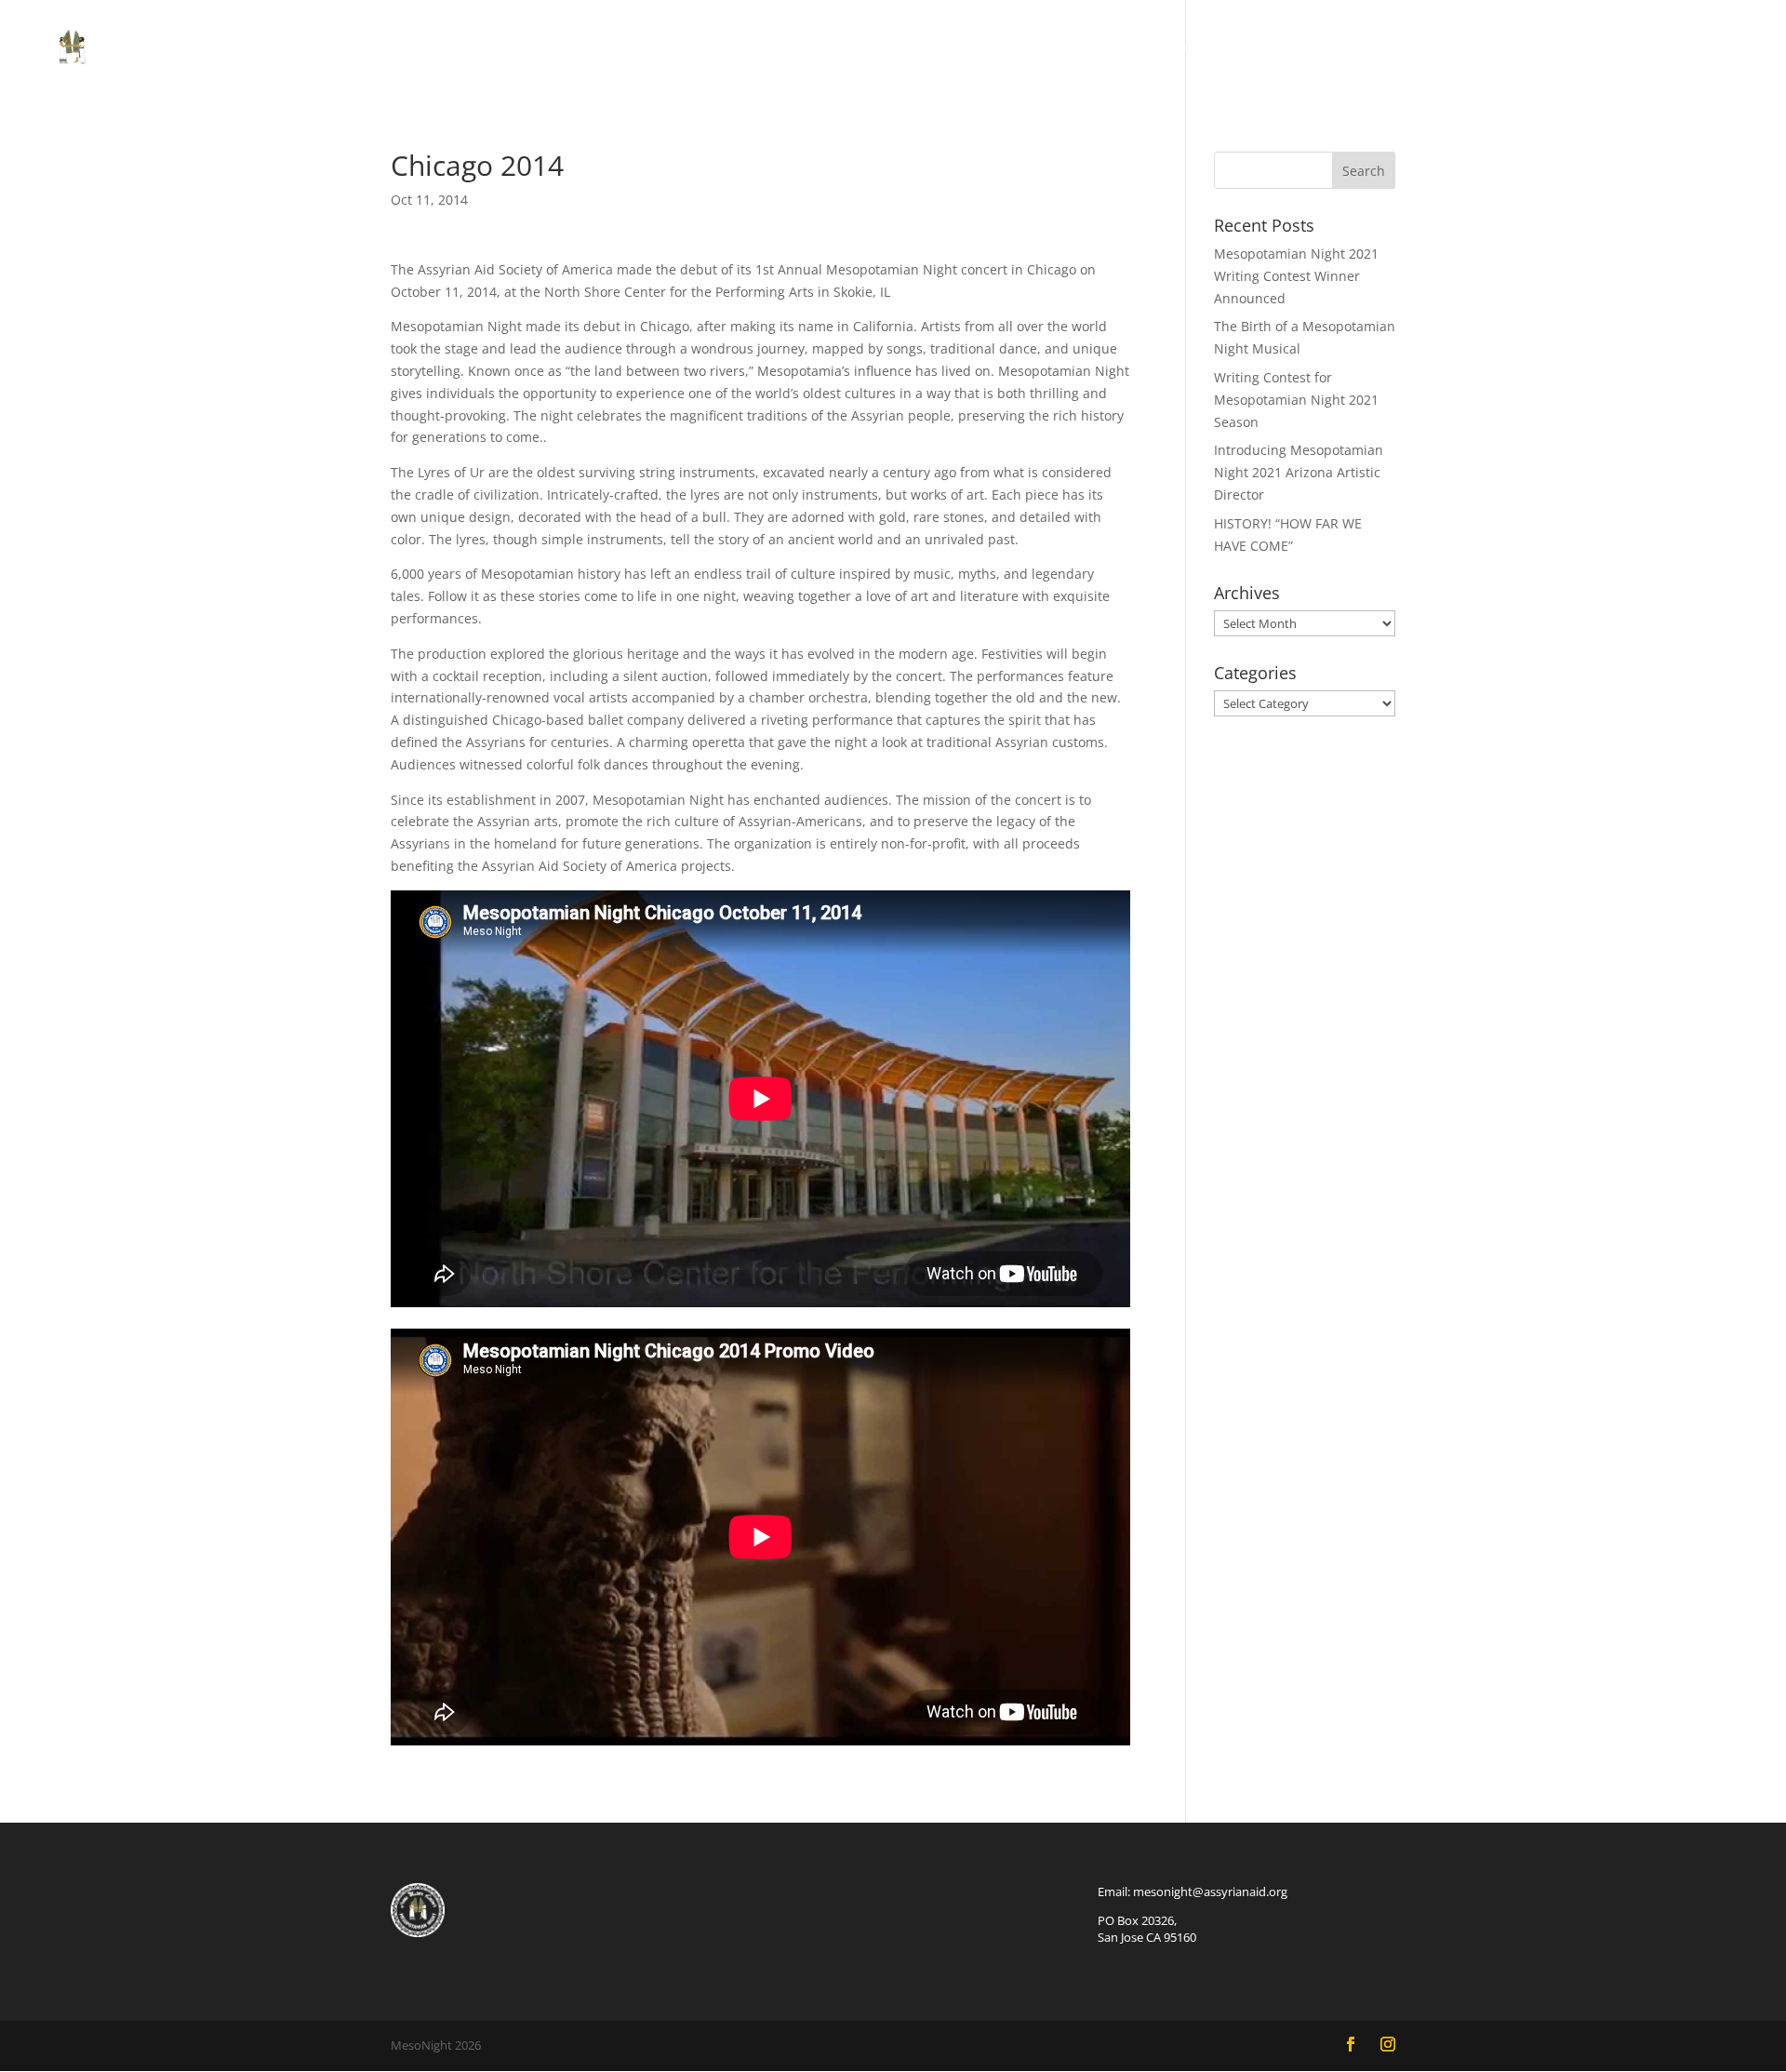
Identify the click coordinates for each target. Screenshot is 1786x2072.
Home (898, 50)
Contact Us (1671, 50)
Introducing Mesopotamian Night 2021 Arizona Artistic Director (1299, 472)
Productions (1000, 50)
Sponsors (1560, 50)
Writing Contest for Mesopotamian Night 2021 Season (1296, 400)
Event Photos (1231, 50)
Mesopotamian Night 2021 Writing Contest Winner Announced (1296, 276)
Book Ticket (1363, 50)
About (1124, 50)
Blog (1476, 50)
